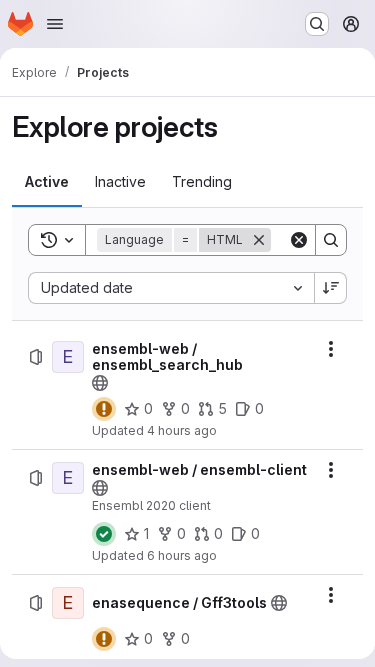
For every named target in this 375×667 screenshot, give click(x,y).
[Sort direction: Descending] (331, 288)
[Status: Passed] (104, 534)
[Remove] (259, 240)
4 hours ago (182, 430)
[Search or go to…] (317, 24)
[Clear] (299, 240)
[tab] (47, 182)
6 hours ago (182, 555)
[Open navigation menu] (55, 24)
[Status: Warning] (104, 409)
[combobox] (171, 288)
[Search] (331, 240)
